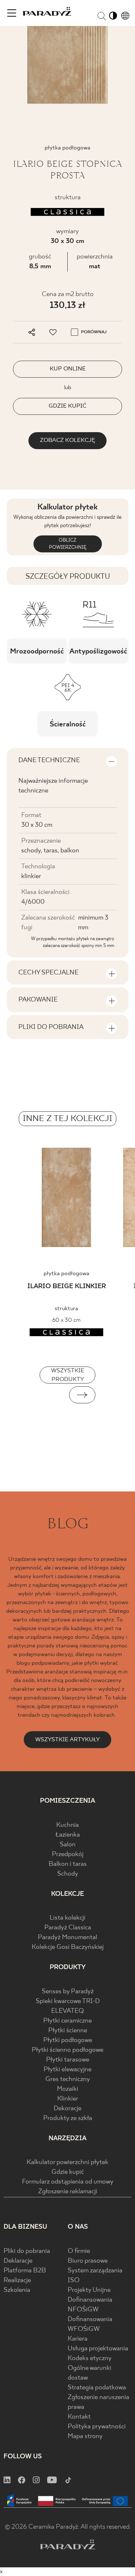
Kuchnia (67, 1825)
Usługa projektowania (98, 2349)
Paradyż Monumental (67, 1938)
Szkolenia (17, 2290)
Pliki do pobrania (27, 2251)
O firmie (79, 2251)
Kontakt (79, 2417)
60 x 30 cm (66, 1320)
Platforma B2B (25, 2271)
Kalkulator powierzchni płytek (67, 2162)
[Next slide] (82, 1395)
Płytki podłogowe (68, 2040)
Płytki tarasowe (68, 2060)
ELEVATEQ (67, 2011)
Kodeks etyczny (90, 2358)
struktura (66, 1309)
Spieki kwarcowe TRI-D (68, 2001)
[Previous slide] (53, 1395)
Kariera (78, 2339)
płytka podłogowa (66, 1274)
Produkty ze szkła (68, 2118)
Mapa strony (85, 2436)
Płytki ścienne (68, 2031)
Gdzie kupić (68, 2172)
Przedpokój (68, 1854)
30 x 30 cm (67, 241)
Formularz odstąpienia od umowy (68, 2182)
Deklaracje (18, 2261)
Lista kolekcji (67, 1918)
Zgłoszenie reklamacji (68, 2192)
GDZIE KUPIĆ (67, 406)
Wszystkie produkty (68, 1375)
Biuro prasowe (88, 2261)
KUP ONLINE (68, 369)
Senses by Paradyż (68, 1992)
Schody (68, 1874)
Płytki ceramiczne (67, 2021)
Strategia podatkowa (97, 2388)
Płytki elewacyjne (67, 2070)
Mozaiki (67, 2089)
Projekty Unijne (89, 2290)
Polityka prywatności (97, 2427)
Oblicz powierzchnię (68, 544)
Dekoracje (67, 2109)
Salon (68, 1845)
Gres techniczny (68, 2079)
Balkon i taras (68, 1864)
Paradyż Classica (68, 1928)
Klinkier (68, 2099)
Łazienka (68, 1835)
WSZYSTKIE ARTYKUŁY (67, 1740)
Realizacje (17, 2280)
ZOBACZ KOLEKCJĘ (67, 440)
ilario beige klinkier (67, 1287)
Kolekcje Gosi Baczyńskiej (68, 1947)
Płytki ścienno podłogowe (67, 2050)
